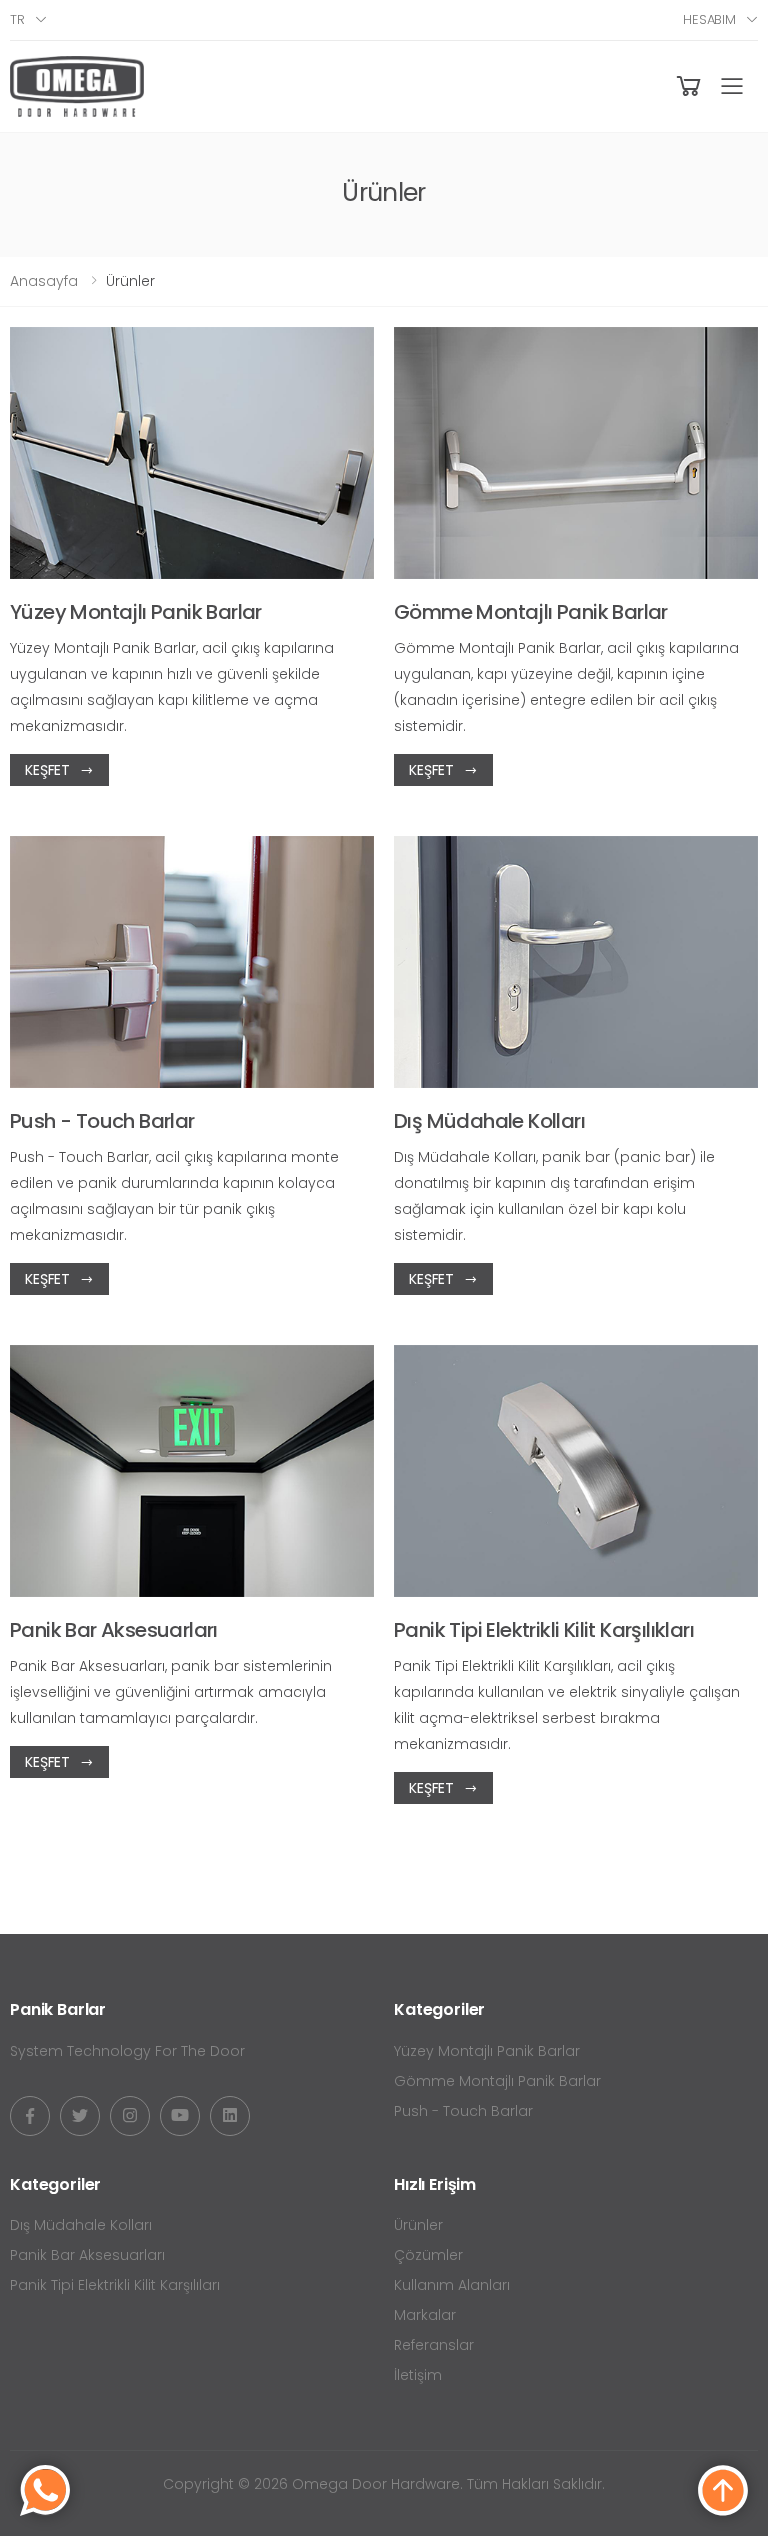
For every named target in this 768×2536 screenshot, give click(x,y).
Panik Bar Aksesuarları (87, 2255)
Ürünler (418, 2225)
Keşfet (47, 770)
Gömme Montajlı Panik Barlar (497, 2081)
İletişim (418, 2375)
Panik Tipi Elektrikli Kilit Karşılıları (115, 2285)
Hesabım (709, 19)
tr (17, 19)
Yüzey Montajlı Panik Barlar (487, 2051)
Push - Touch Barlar (463, 2111)
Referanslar (434, 2345)
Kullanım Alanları (452, 2285)
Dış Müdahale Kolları (81, 2225)
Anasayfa (44, 281)
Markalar (425, 2315)
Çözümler (428, 2255)
